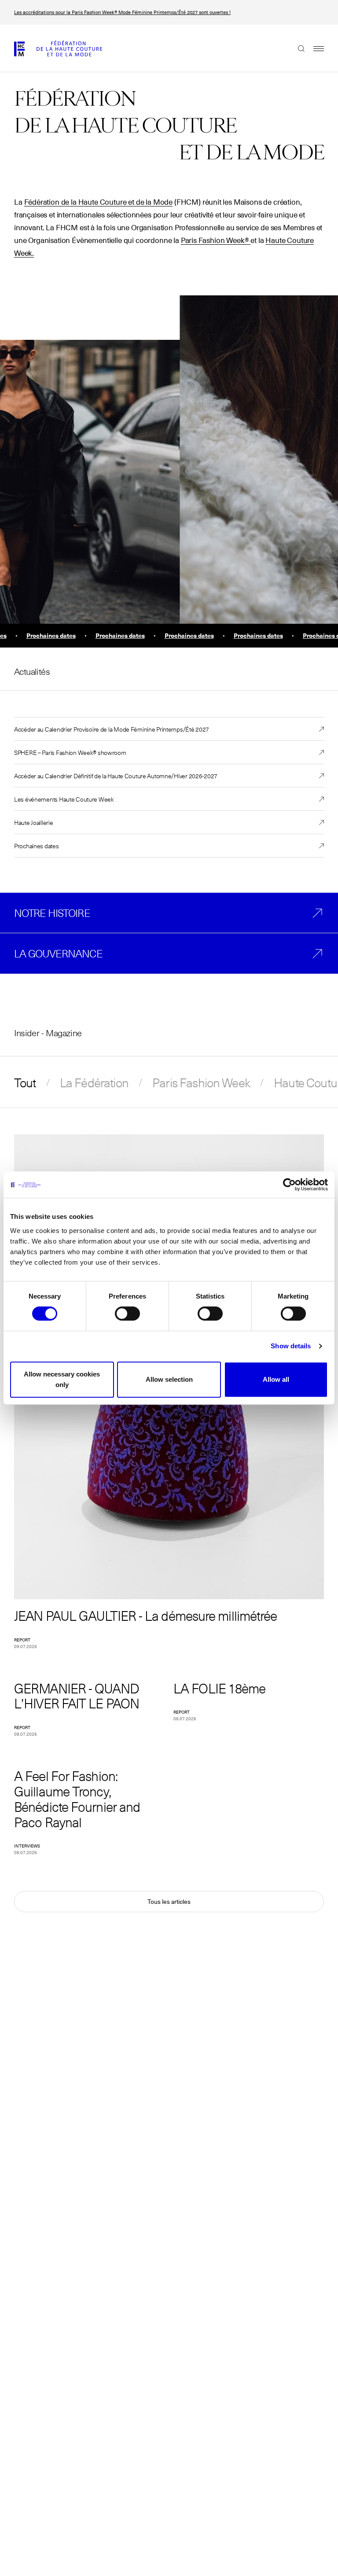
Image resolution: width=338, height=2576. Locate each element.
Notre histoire (52, 913)
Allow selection (169, 1379)
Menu (314, 48)
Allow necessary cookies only (62, 1379)
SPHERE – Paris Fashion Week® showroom (70, 752)
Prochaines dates (37, 846)
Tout (25, 1082)
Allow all (276, 1379)
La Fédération (94, 1082)
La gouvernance (58, 953)
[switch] (127, 1314)
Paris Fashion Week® (215, 241)
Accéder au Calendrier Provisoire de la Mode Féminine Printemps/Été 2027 (112, 729)
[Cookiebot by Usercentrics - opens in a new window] (289, 1185)
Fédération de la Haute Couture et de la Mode (99, 202)
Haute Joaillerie (34, 822)
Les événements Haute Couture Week (64, 799)
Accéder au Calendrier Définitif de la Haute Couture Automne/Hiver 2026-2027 (116, 776)
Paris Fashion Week (201, 1082)
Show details (291, 1346)
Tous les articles (169, 1902)
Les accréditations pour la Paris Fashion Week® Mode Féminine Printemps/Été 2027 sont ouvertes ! (122, 12)
